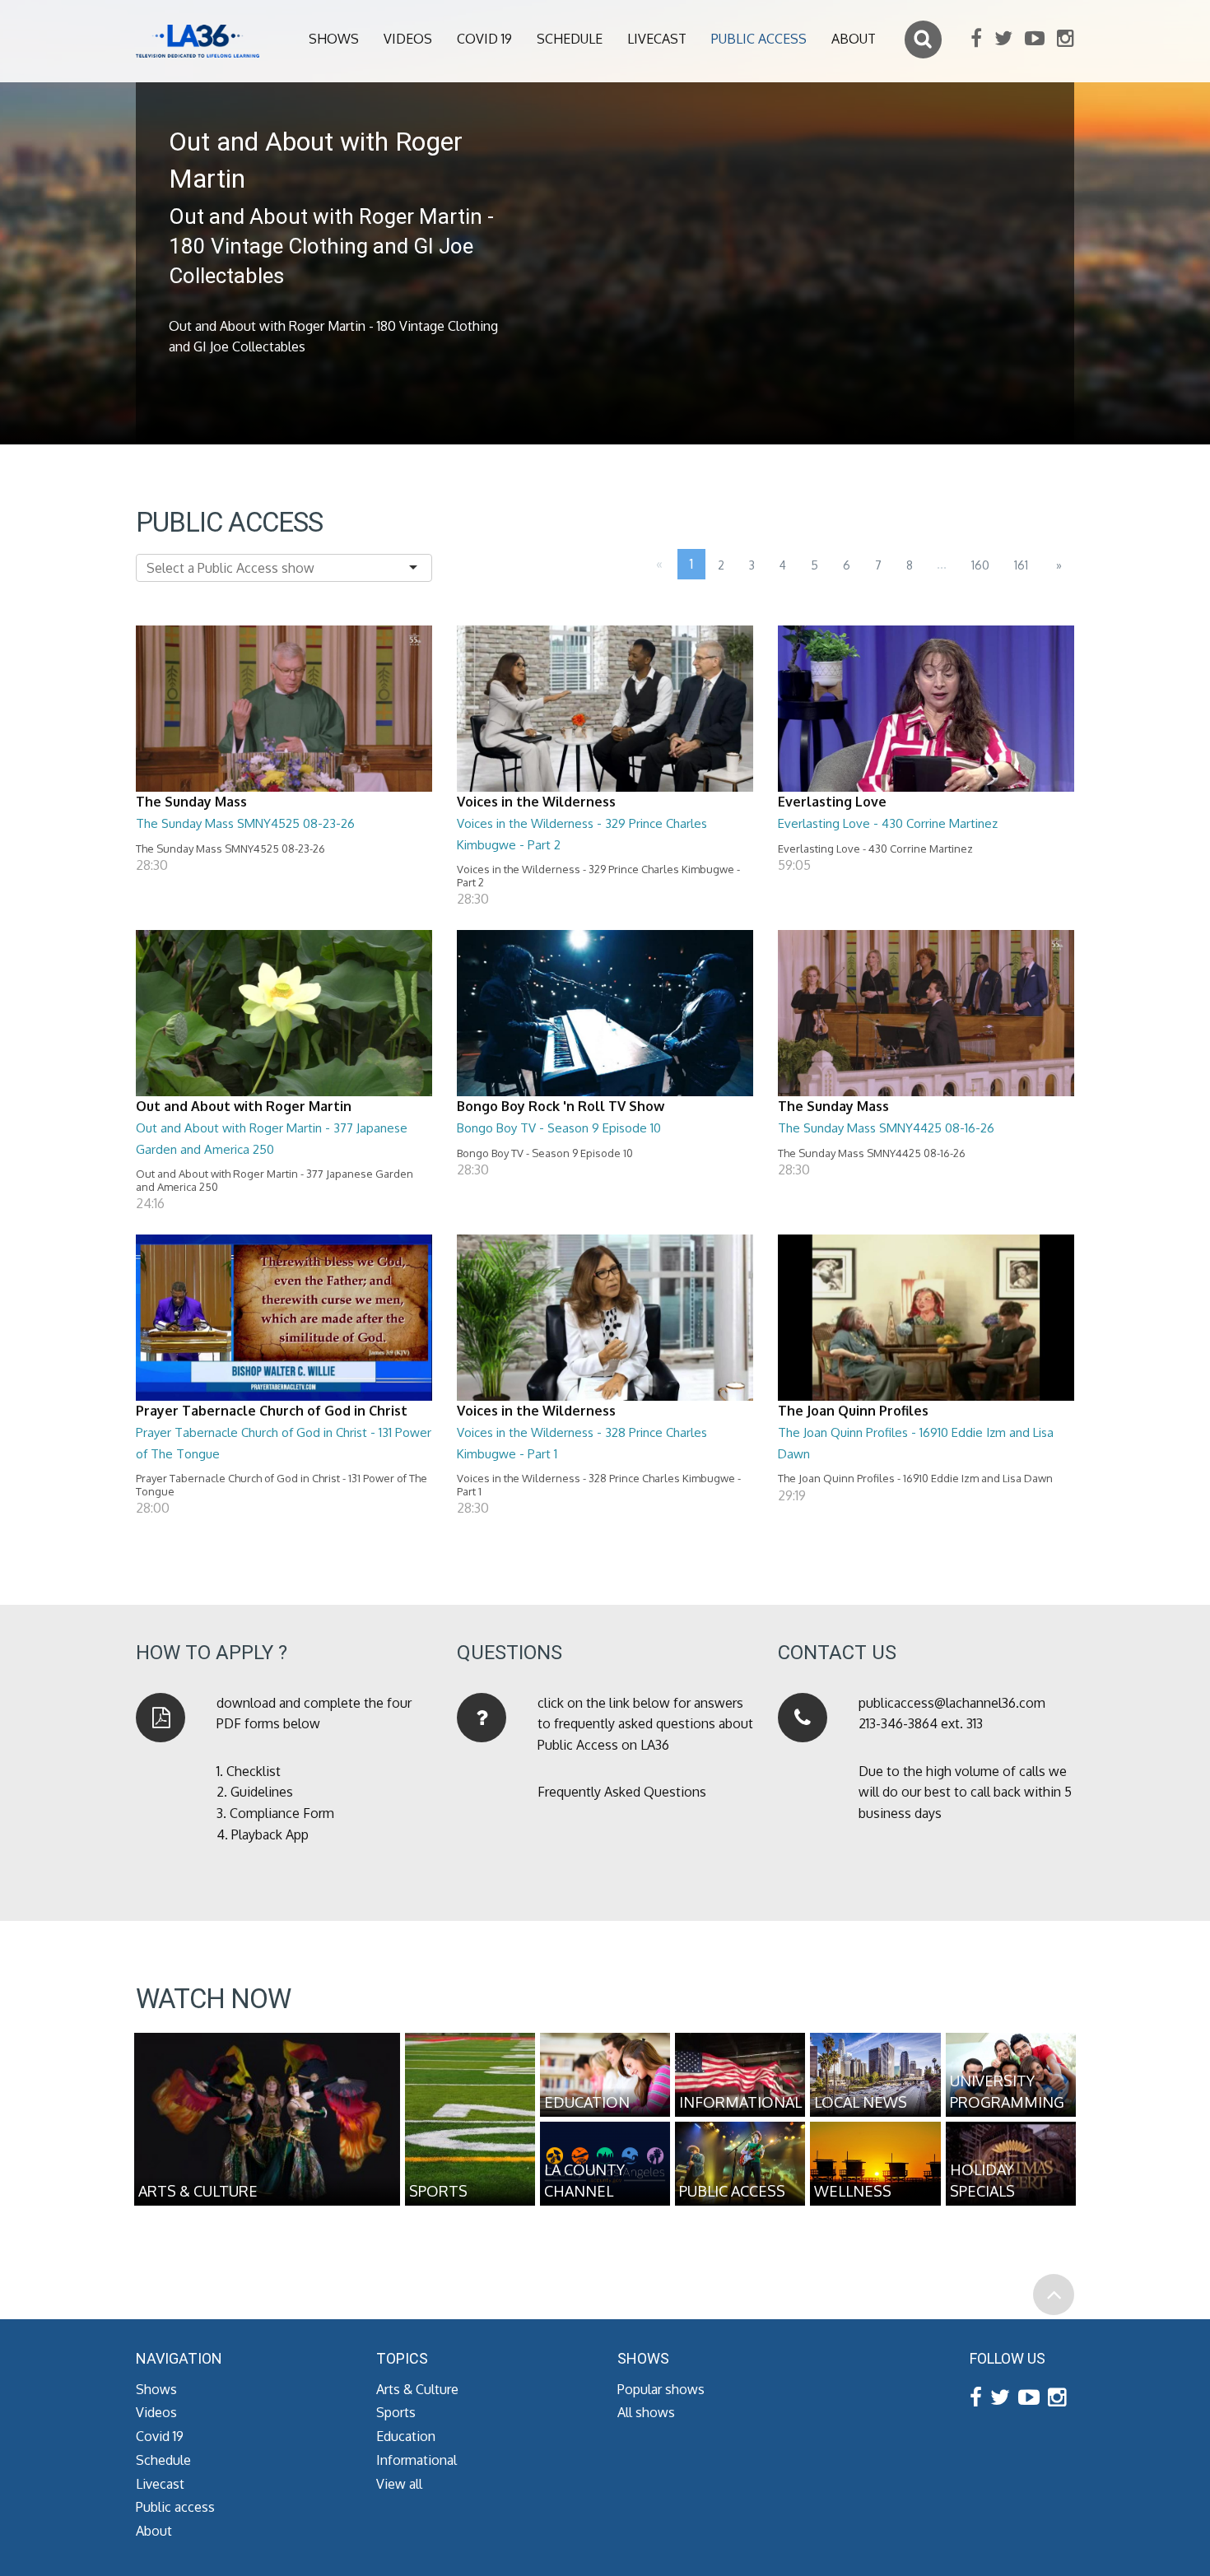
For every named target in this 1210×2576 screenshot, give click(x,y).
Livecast (657, 39)
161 (1021, 565)
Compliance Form (282, 1813)
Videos (408, 39)
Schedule (570, 39)
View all (399, 2484)
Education (406, 2436)
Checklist (254, 1771)
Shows (334, 39)
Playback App (270, 1834)
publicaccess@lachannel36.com (952, 1703)
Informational (417, 2460)
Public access (759, 39)
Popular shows (661, 2389)
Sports (396, 2412)
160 (980, 565)
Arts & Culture (417, 2389)
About (854, 39)
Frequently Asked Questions (622, 1792)
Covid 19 (484, 39)
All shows (646, 2412)
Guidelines (262, 1792)
